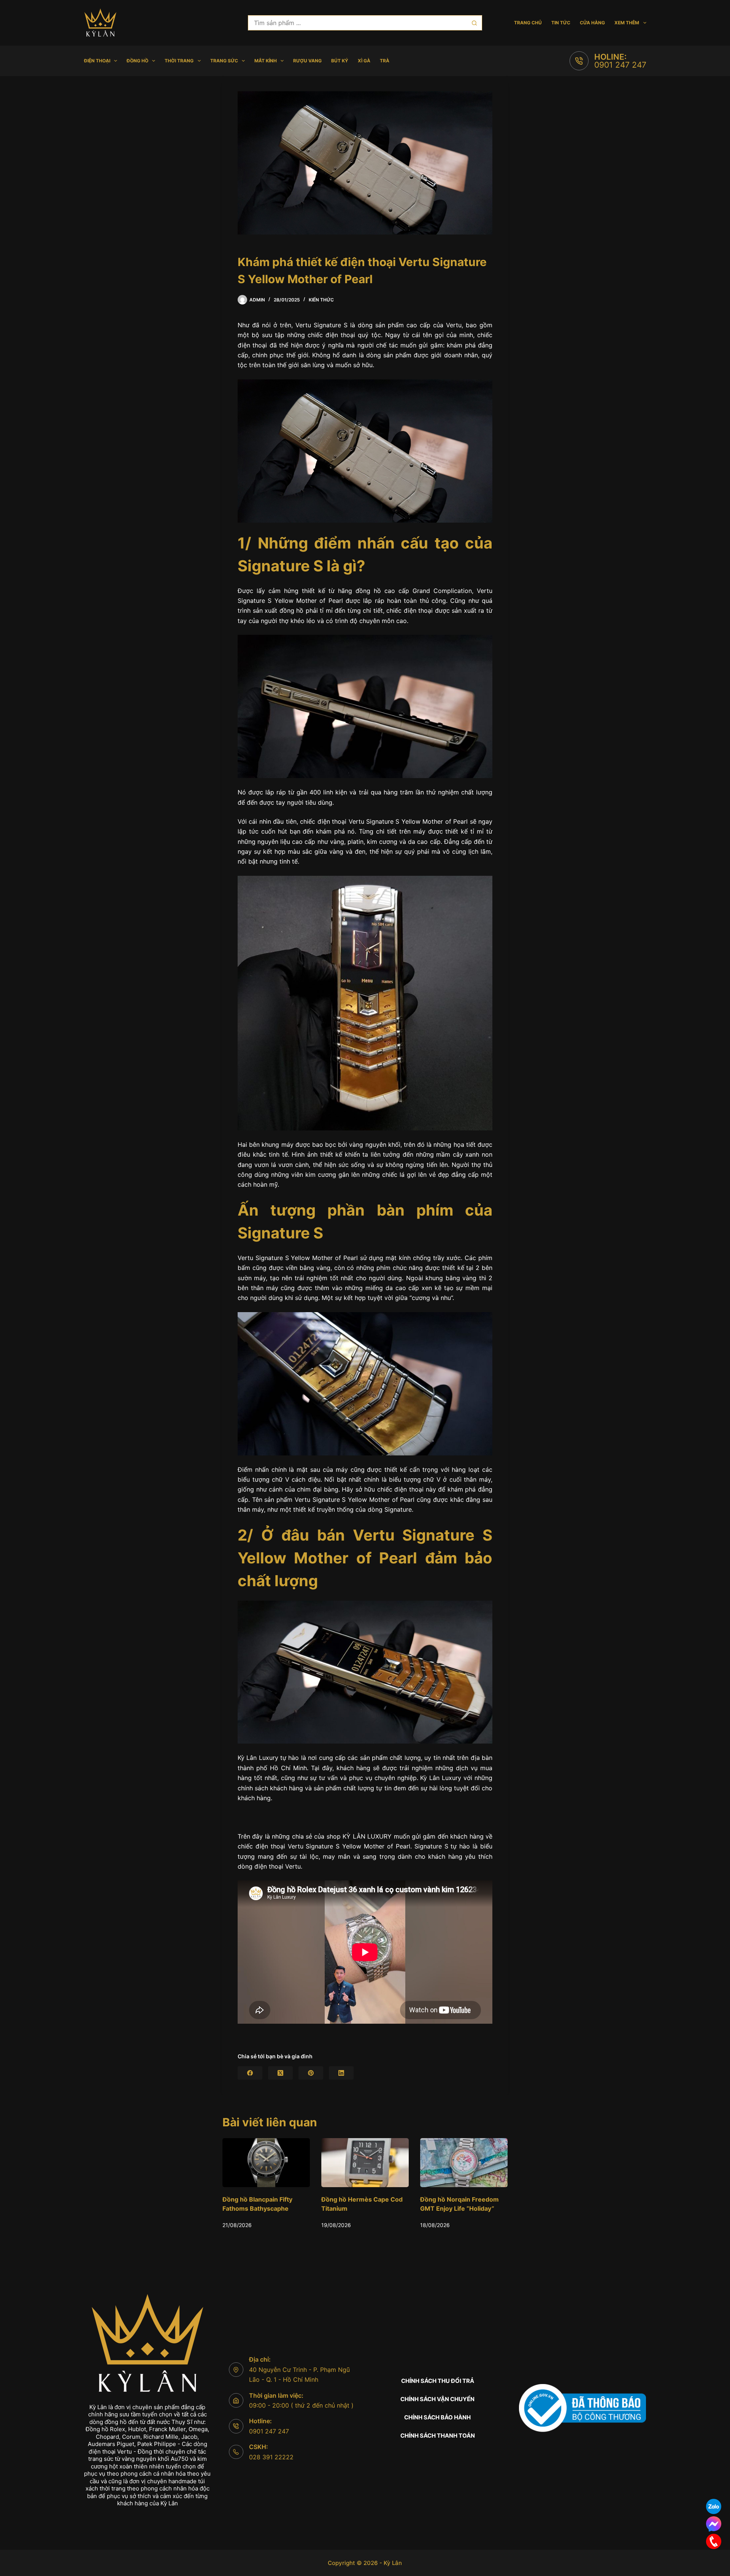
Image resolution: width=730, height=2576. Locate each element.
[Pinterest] (311, 2073)
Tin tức (561, 23)
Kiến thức (321, 300)
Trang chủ (528, 23)
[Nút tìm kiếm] (474, 23)
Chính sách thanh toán (438, 2436)
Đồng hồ (137, 61)
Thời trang (179, 61)
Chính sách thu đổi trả (438, 2381)
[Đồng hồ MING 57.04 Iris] (380, 2163)
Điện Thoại (97, 61)
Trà (385, 61)
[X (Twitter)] (280, 2073)
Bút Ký (340, 61)
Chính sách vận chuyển (437, 2399)
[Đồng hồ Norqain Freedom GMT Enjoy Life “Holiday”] (281, 2163)
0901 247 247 (620, 65)
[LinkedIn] (341, 2073)
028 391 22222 (271, 2457)
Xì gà (364, 61)
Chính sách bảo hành (437, 2417)
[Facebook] (250, 2073)
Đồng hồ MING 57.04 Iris (373, 2200)
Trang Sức (224, 61)
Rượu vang (307, 61)
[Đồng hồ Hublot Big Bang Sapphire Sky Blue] (479, 2163)
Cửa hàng (592, 23)
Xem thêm (627, 23)
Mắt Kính (266, 61)
